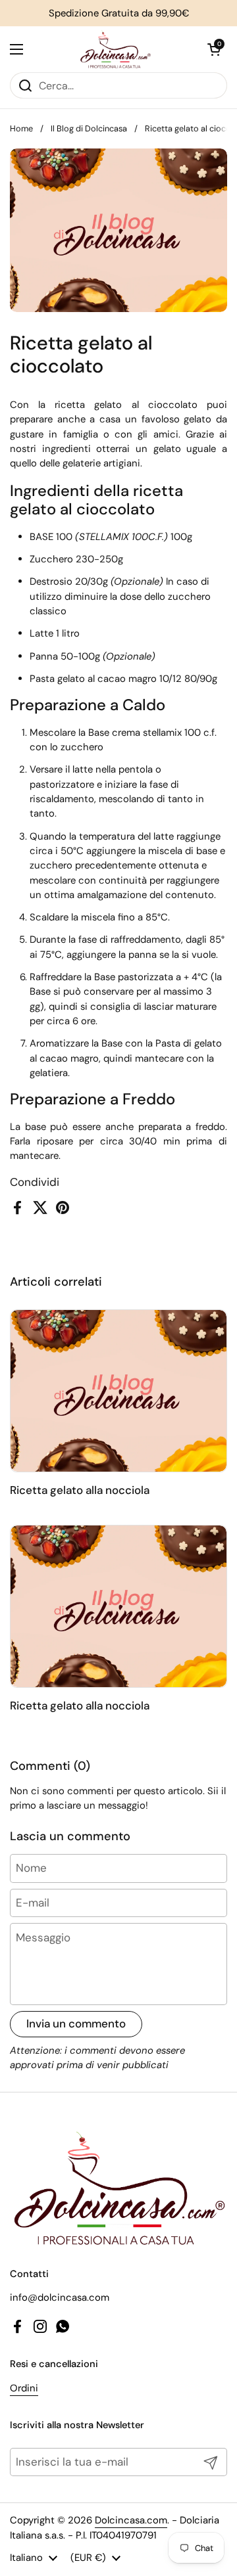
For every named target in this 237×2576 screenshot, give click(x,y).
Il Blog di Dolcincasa (89, 128)
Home (21, 128)
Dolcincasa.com (131, 2520)
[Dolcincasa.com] (115, 49)
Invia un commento (76, 2023)
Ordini (24, 2388)
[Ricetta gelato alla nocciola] (118, 1391)
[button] (214, 49)
